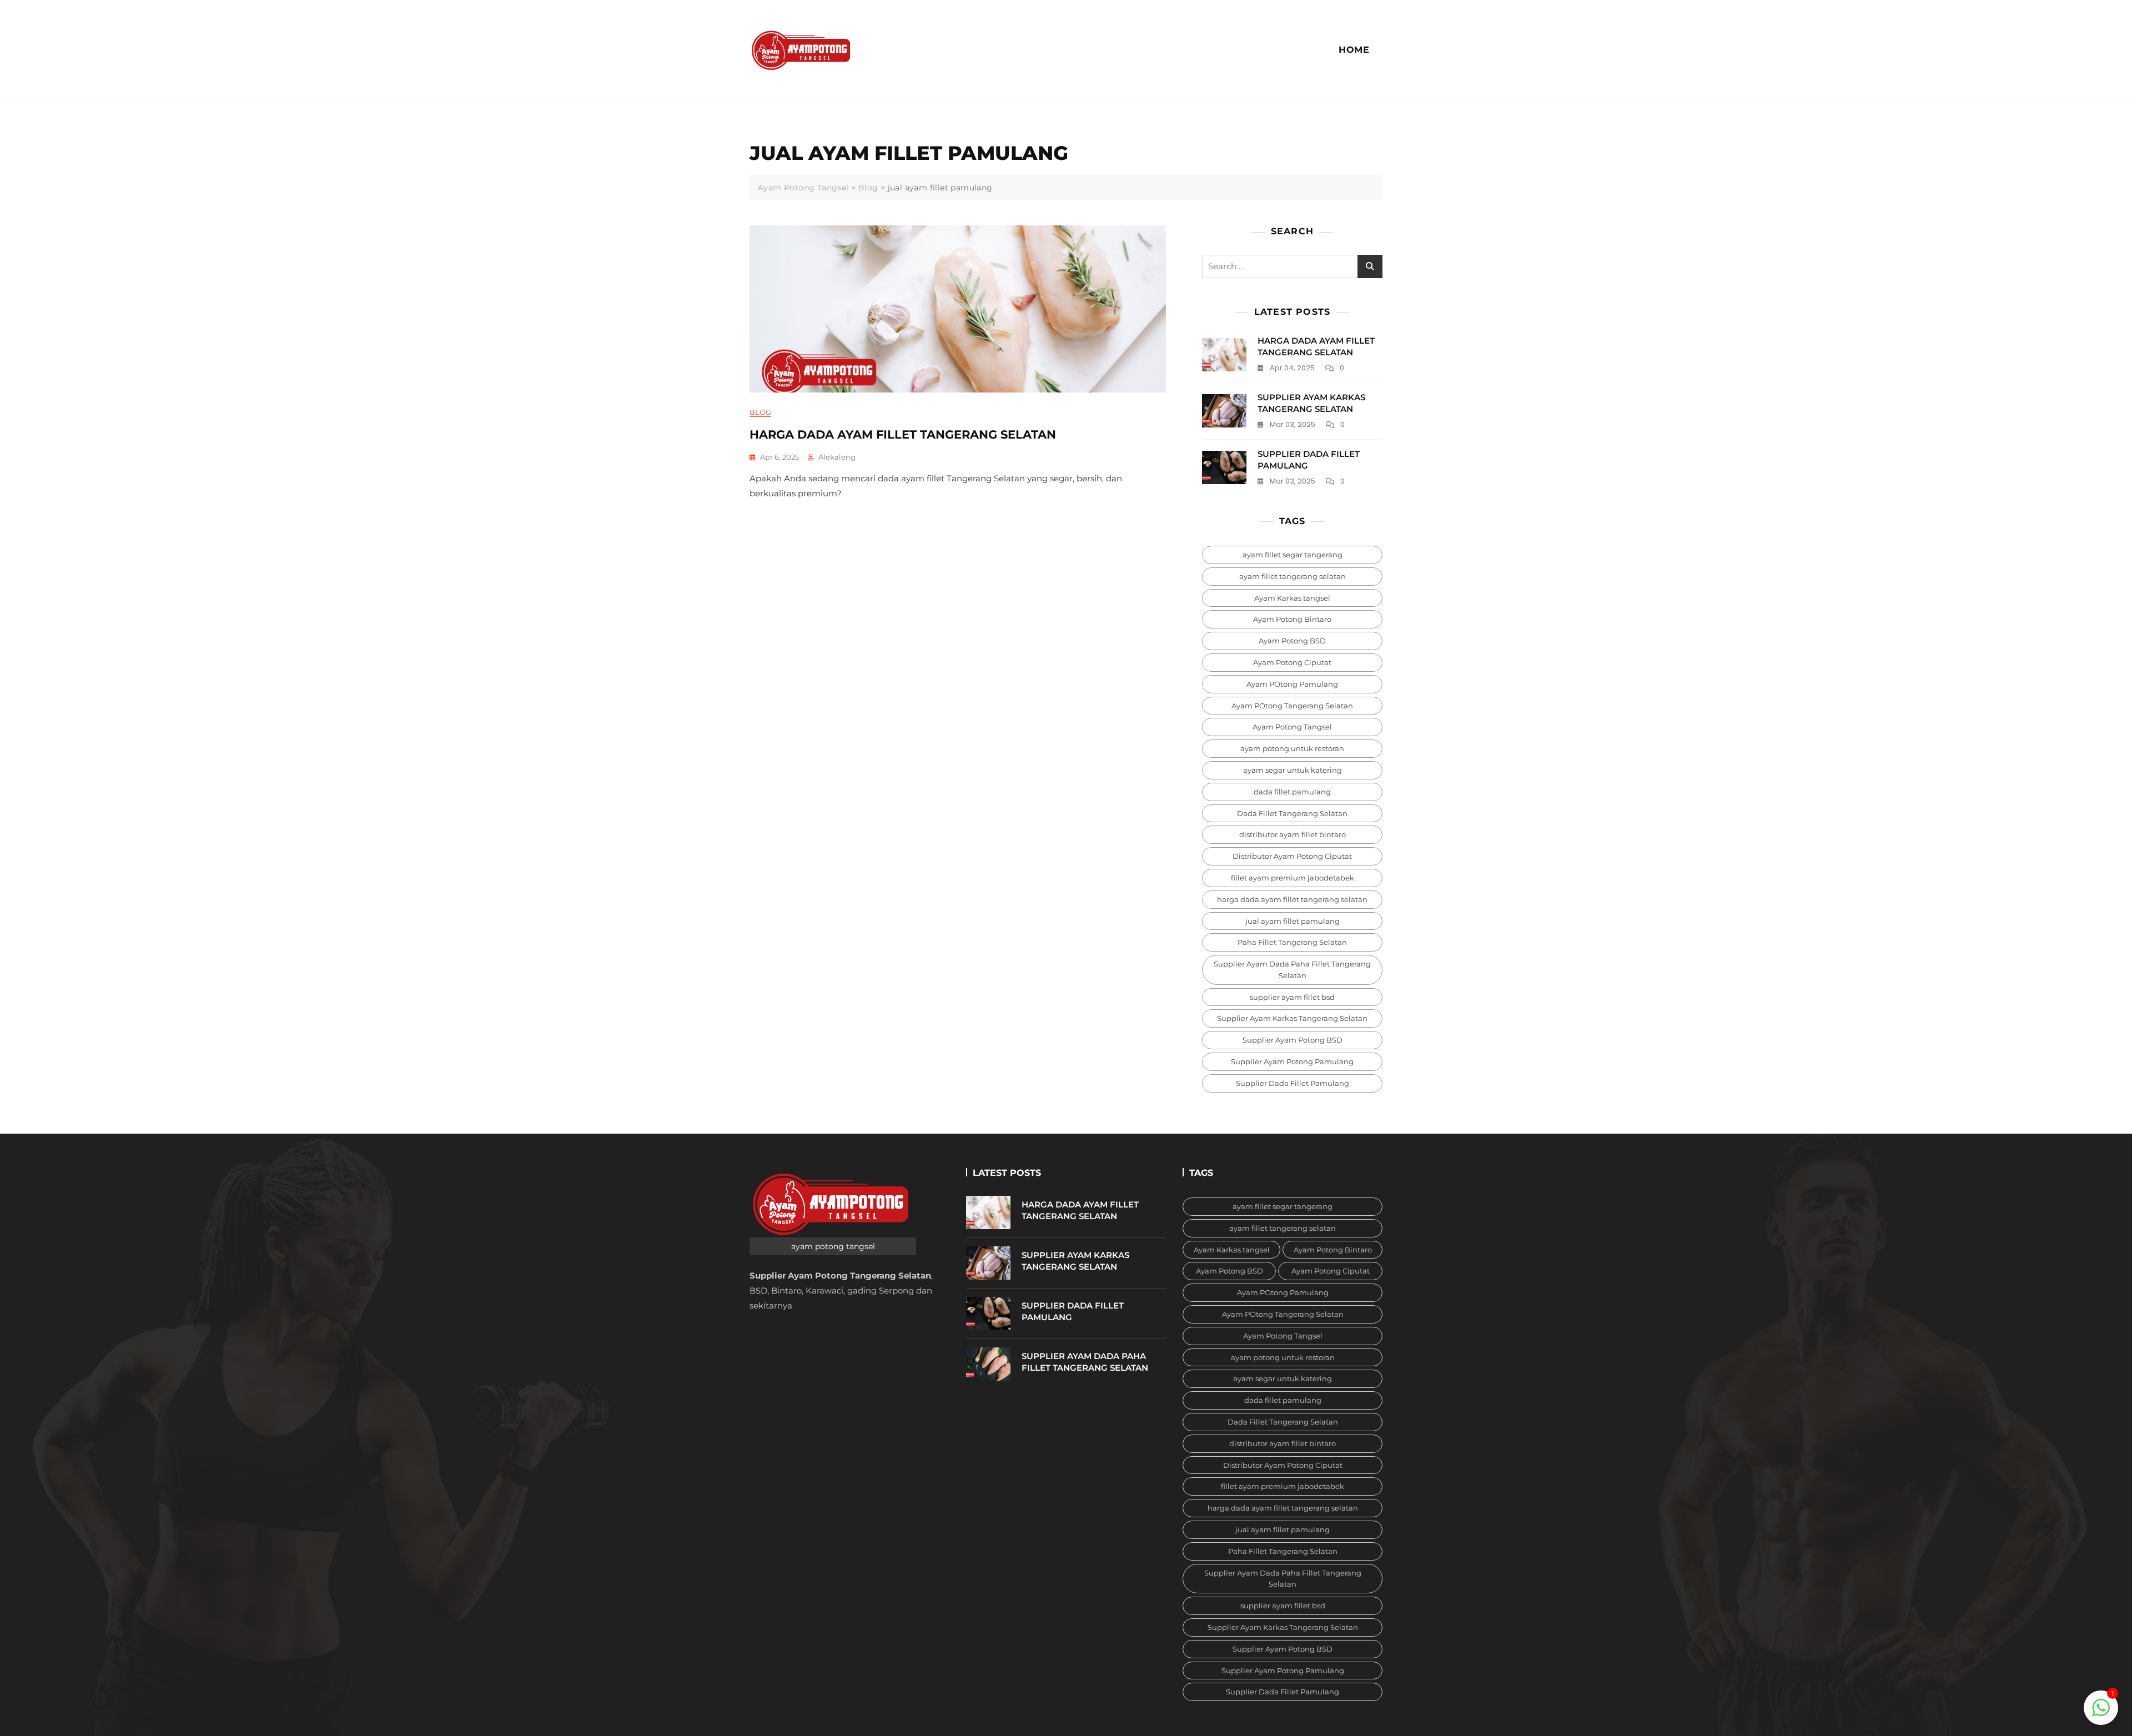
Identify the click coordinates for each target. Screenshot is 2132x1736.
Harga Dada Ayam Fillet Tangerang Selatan (903, 434)
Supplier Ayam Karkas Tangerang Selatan (1292, 1018)
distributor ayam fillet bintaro (1293, 834)
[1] (2101, 1707)
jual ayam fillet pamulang (1293, 921)
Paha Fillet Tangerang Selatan (1292, 942)
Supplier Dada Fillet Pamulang (1293, 1083)
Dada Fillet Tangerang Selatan (1292, 813)
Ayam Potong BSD (1292, 641)
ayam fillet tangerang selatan (1293, 576)
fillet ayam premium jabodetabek (1293, 878)
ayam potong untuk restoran (1292, 748)
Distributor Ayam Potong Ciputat (1292, 856)
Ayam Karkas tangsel (1292, 598)
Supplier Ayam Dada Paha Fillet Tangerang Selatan (1292, 970)
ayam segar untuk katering (1293, 770)
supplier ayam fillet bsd (1292, 997)
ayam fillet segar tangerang (1293, 555)
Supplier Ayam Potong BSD (1293, 1040)
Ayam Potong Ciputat (1292, 662)
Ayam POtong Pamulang (1292, 684)
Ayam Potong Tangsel (1292, 727)
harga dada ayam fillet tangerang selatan (1292, 899)
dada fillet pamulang (1292, 792)
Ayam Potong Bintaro (1292, 619)
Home (1354, 50)
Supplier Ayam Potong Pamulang (1292, 1061)
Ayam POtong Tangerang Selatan (1292, 706)
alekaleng (837, 457)
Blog (760, 412)
